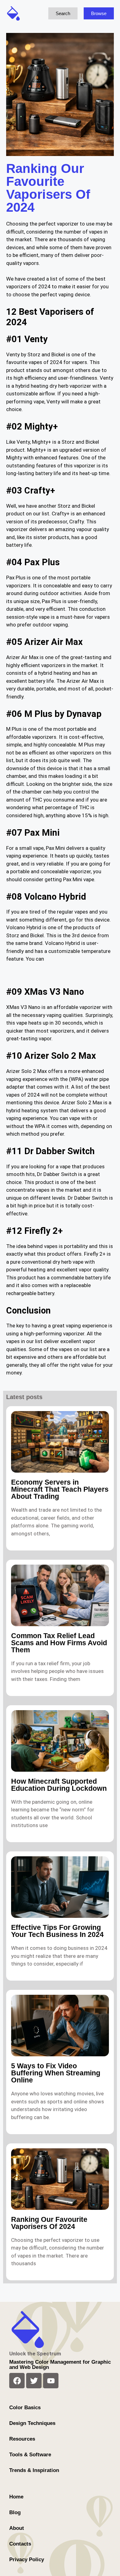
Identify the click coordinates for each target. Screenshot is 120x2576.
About (17, 2528)
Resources (22, 2439)
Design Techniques (32, 2423)
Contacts (20, 2544)
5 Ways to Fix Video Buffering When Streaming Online (56, 2073)
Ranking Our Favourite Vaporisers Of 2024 (49, 2223)
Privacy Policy (27, 2560)
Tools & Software (30, 2455)
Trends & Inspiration (34, 2470)
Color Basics (25, 2408)
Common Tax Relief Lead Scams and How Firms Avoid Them (59, 1643)
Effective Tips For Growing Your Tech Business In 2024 (57, 1931)
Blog (15, 2512)
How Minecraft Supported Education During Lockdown (59, 1785)
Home (16, 2497)
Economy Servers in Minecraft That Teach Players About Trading (60, 1489)
